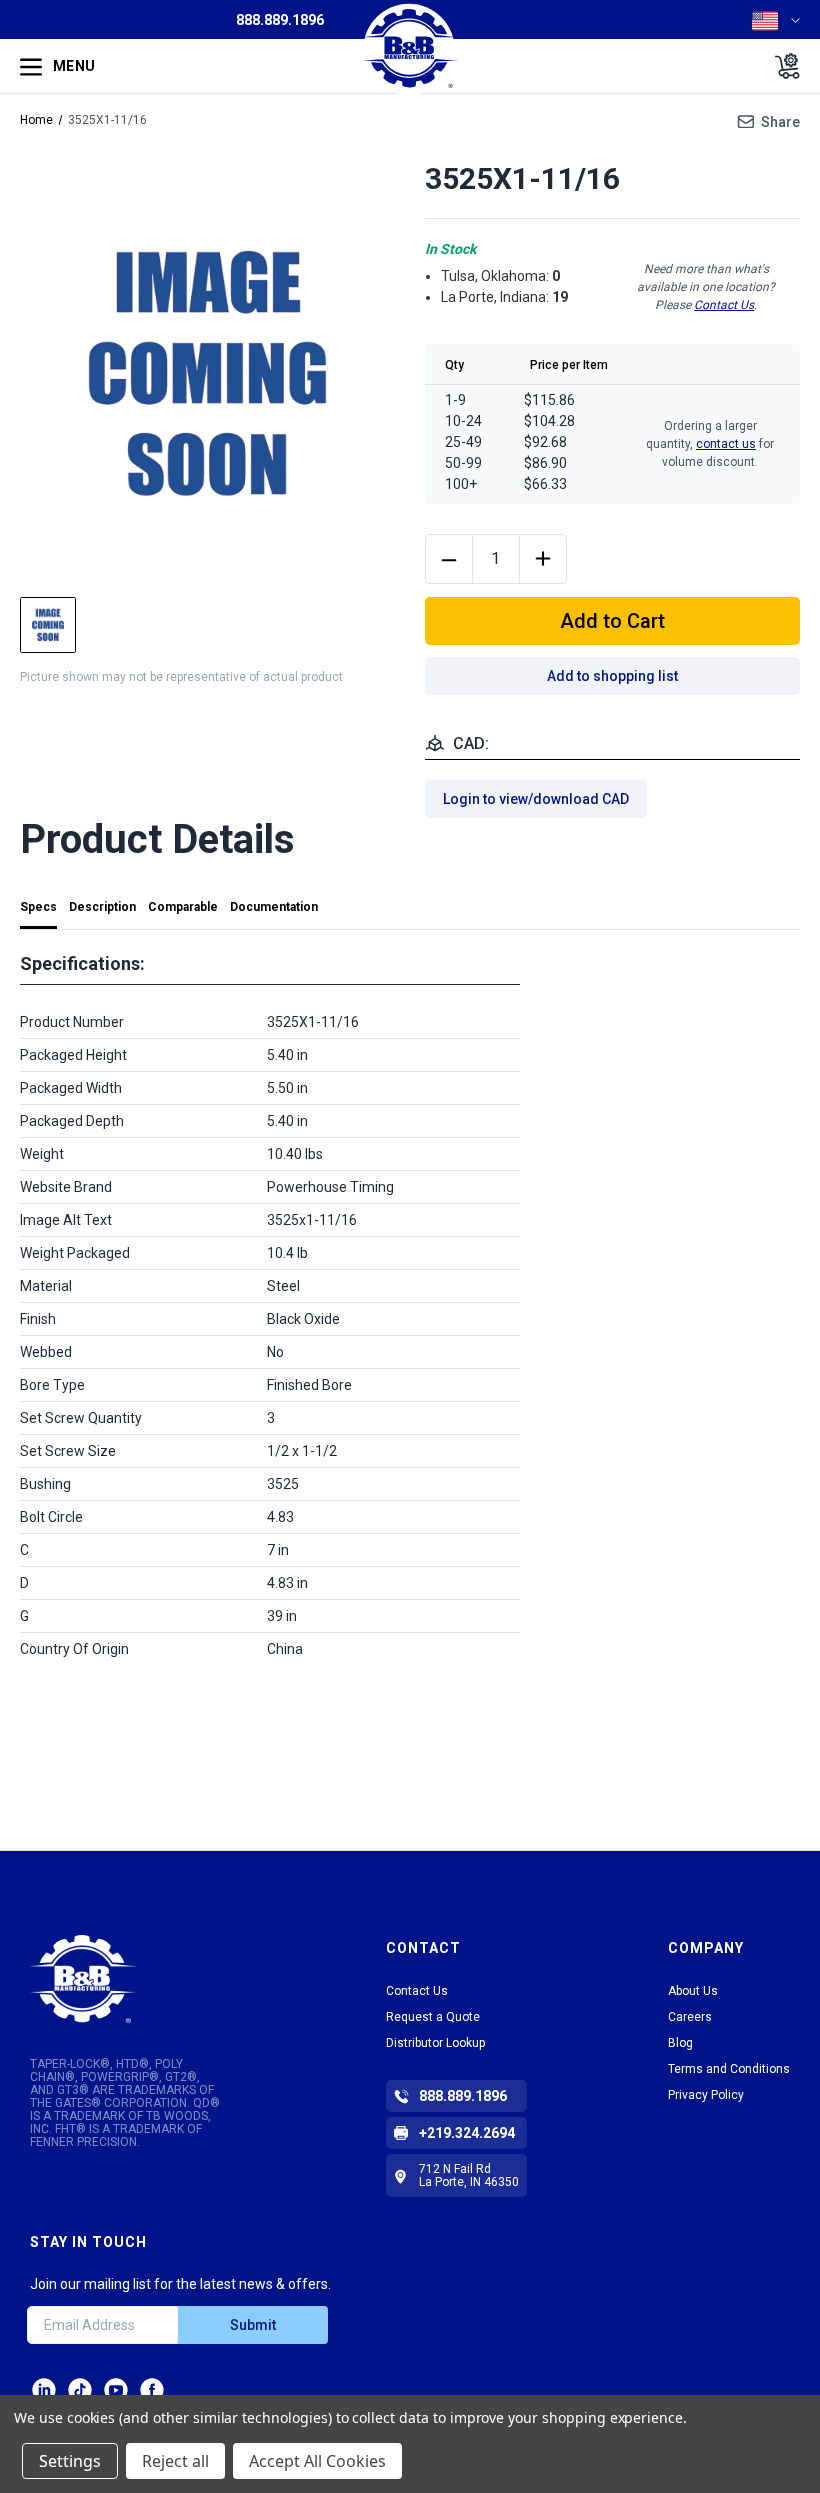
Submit (253, 2325)
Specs (38, 907)
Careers (690, 2017)
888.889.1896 (280, 20)
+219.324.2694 (467, 2133)
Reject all (175, 2461)
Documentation (274, 907)
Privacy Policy (706, 2095)
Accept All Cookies (317, 2461)
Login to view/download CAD (536, 799)
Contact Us (724, 305)
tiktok (80, 2390)
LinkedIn (44, 2390)
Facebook (152, 2390)
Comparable (183, 907)
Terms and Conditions (729, 2069)
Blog (680, 2043)
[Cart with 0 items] (781, 66)
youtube (116, 2390)
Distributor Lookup (435, 2043)
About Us (693, 1991)
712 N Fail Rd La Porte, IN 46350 (469, 2175)
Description (102, 907)
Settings (70, 2461)
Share (780, 122)
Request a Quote (433, 2017)
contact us (726, 444)
